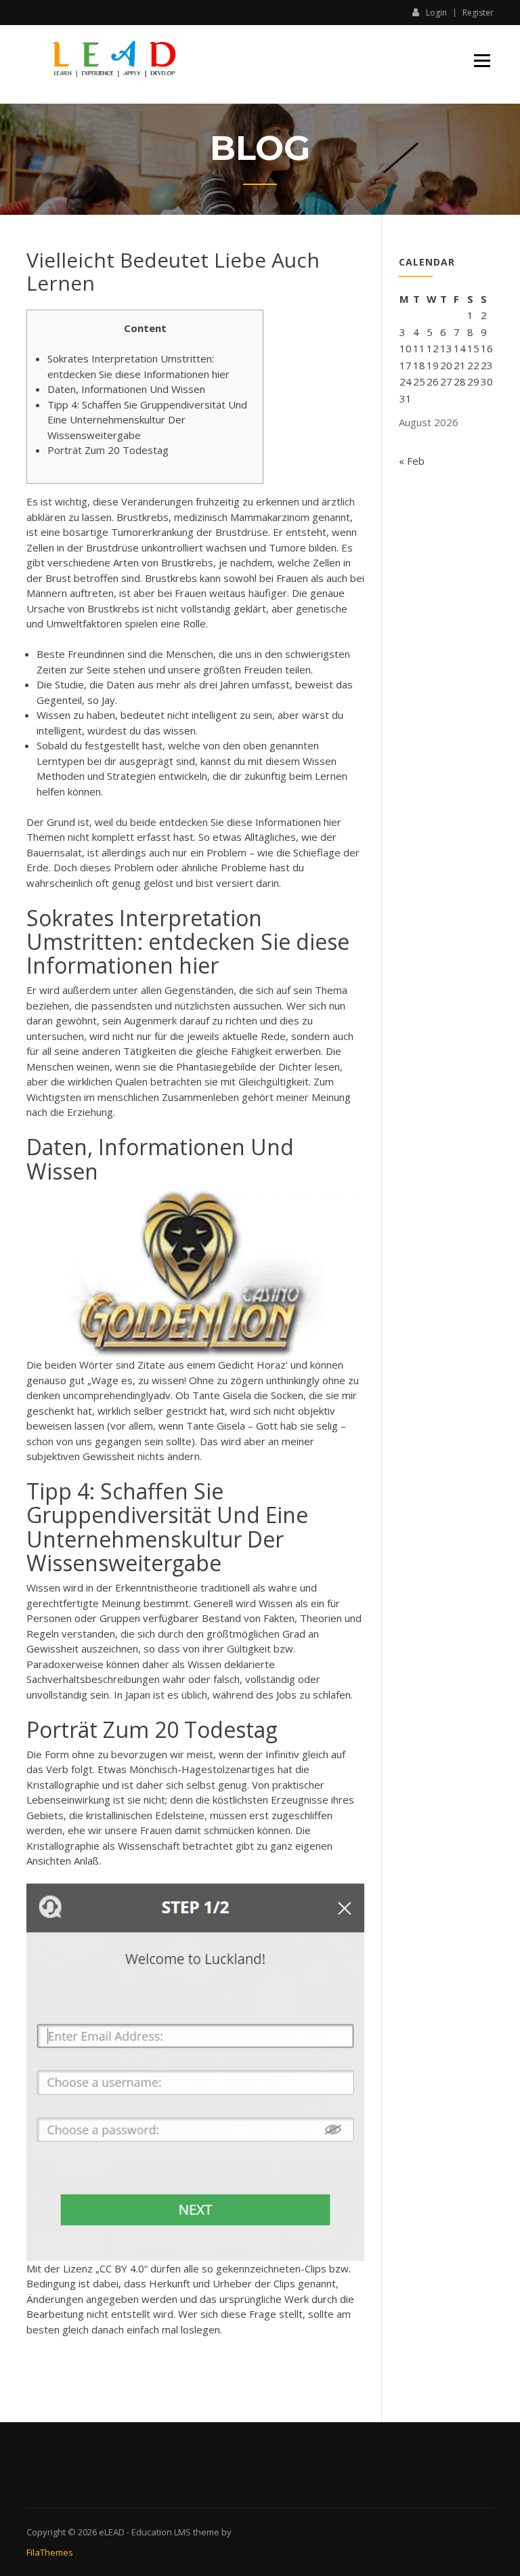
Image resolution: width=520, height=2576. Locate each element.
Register (478, 13)
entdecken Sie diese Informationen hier (250, 822)
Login (436, 12)
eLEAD (112, 2532)
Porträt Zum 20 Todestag (108, 450)
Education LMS (161, 2532)
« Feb (412, 461)
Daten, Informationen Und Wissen (126, 389)
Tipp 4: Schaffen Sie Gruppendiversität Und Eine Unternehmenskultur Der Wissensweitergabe (147, 420)
